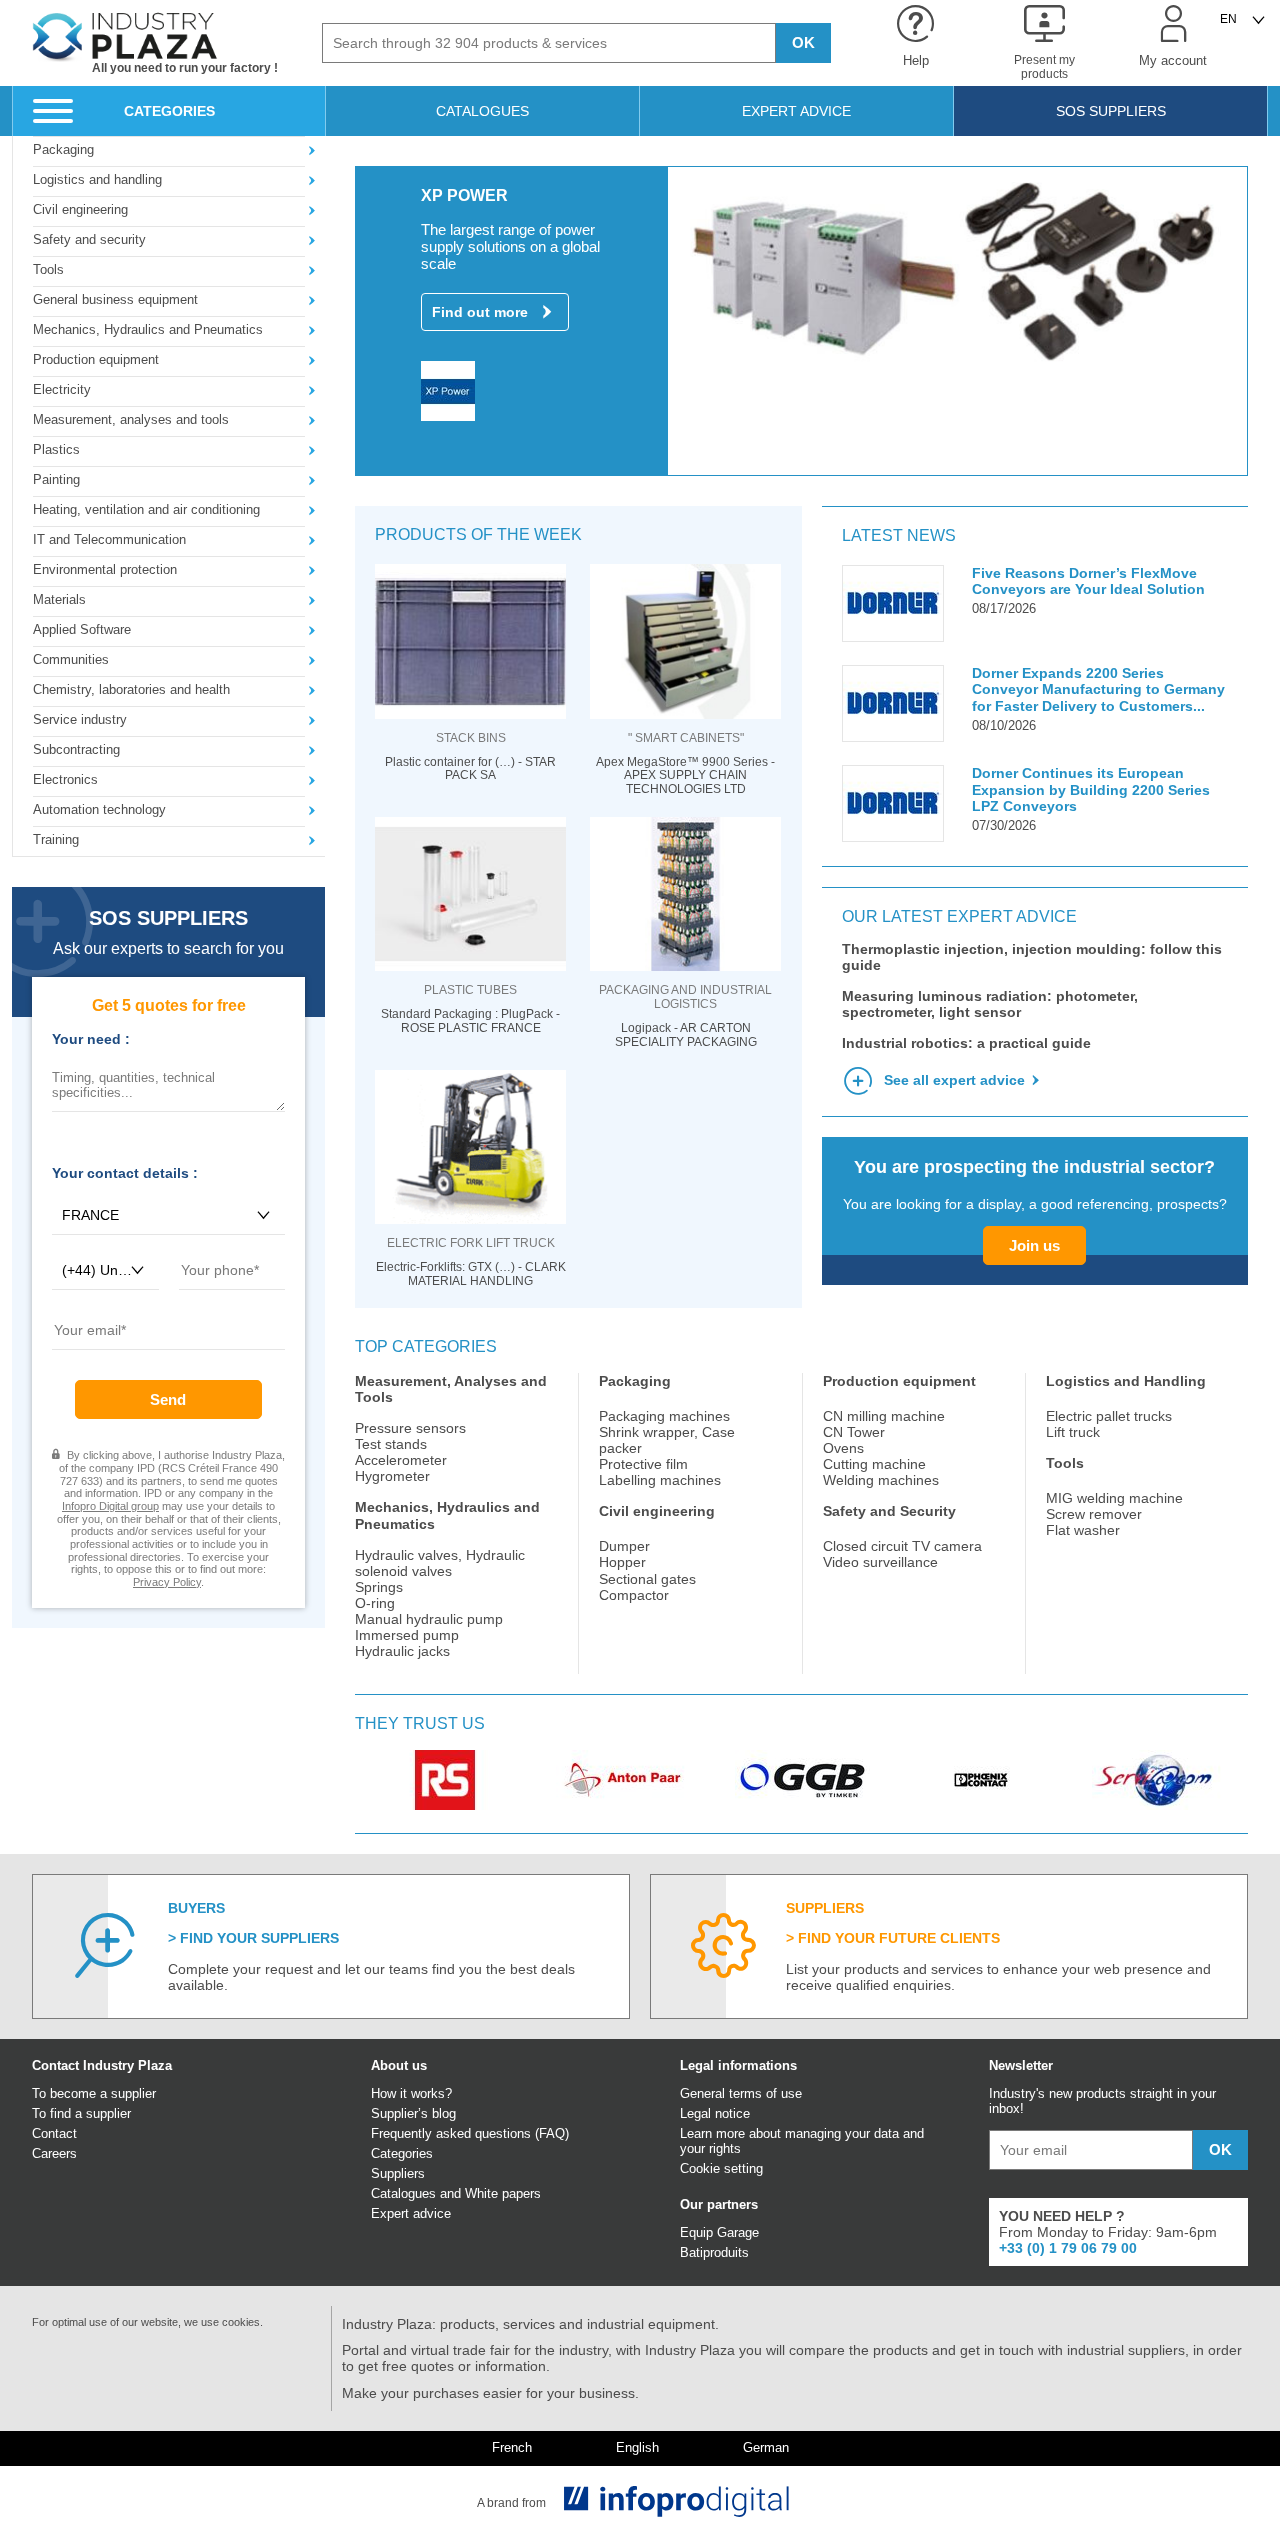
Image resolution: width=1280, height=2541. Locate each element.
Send (168, 1399)
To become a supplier (94, 2093)
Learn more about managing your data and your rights (802, 2141)
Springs (379, 1587)
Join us (1034, 1245)
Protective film (643, 1464)
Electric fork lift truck (471, 1243)
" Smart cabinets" (686, 738)
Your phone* (214, 1297)
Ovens (843, 1448)
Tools (1065, 1463)
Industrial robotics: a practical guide (966, 1043)
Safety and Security (889, 1511)
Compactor (634, 1595)
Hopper (622, 1562)
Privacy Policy (167, 1582)
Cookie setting (721, 2168)
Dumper (624, 1546)
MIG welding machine (1114, 1498)
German (766, 2448)
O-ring (375, 1603)
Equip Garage (719, 2232)
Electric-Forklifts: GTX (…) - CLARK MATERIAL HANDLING (471, 1274)
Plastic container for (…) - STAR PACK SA (470, 769)
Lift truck (1073, 1432)
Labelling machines (660, 1480)
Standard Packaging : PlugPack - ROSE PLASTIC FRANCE (470, 1021)
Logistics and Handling (1126, 1381)
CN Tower (854, 1432)
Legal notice (715, 2113)
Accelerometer (401, 1460)
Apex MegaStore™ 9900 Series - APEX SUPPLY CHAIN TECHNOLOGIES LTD (685, 776)
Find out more (480, 312)
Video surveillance (880, 1562)
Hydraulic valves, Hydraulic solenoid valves (440, 1563)
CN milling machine (884, 1416)
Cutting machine (874, 1464)
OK (803, 42)
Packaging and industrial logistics (685, 997)
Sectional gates (647, 1579)
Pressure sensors (410, 1428)
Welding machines (881, 1480)
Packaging (635, 1381)
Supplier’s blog (413, 2113)
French (512, 2448)
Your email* (85, 1357)
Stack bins (471, 738)
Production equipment (899, 1381)
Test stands (391, 1444)
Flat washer (1083, 1530)
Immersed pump (407, 1635)
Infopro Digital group (110, 1506)
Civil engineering (657, 1511)
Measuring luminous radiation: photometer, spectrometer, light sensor (990, 1004)
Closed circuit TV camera (902, 1546)
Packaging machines (664, 1416)
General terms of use (741, 2093)
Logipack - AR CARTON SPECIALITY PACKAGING (686, 1035)
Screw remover (1094, 1514)
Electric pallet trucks (1109, 1416)
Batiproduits (714, 2252)
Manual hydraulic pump (429, 1619)
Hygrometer (392, 1476)
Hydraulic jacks (402, 1651)
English (637, 2448)
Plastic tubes (470, 990)
